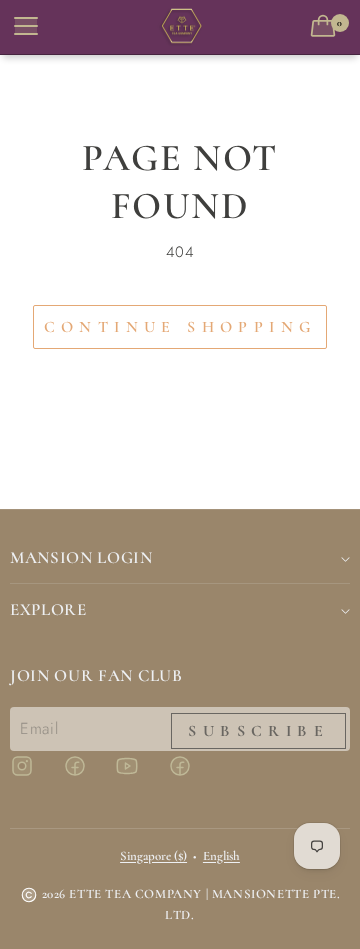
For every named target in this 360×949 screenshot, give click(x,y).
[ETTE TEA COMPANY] (180, 27)
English (221, 856)
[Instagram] (34, 775)
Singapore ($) (153, 856)
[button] (327, 27)
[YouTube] (139, 775)
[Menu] (24, 27)
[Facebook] (87, 775)
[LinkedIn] (192, 775)
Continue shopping (180, 327)
